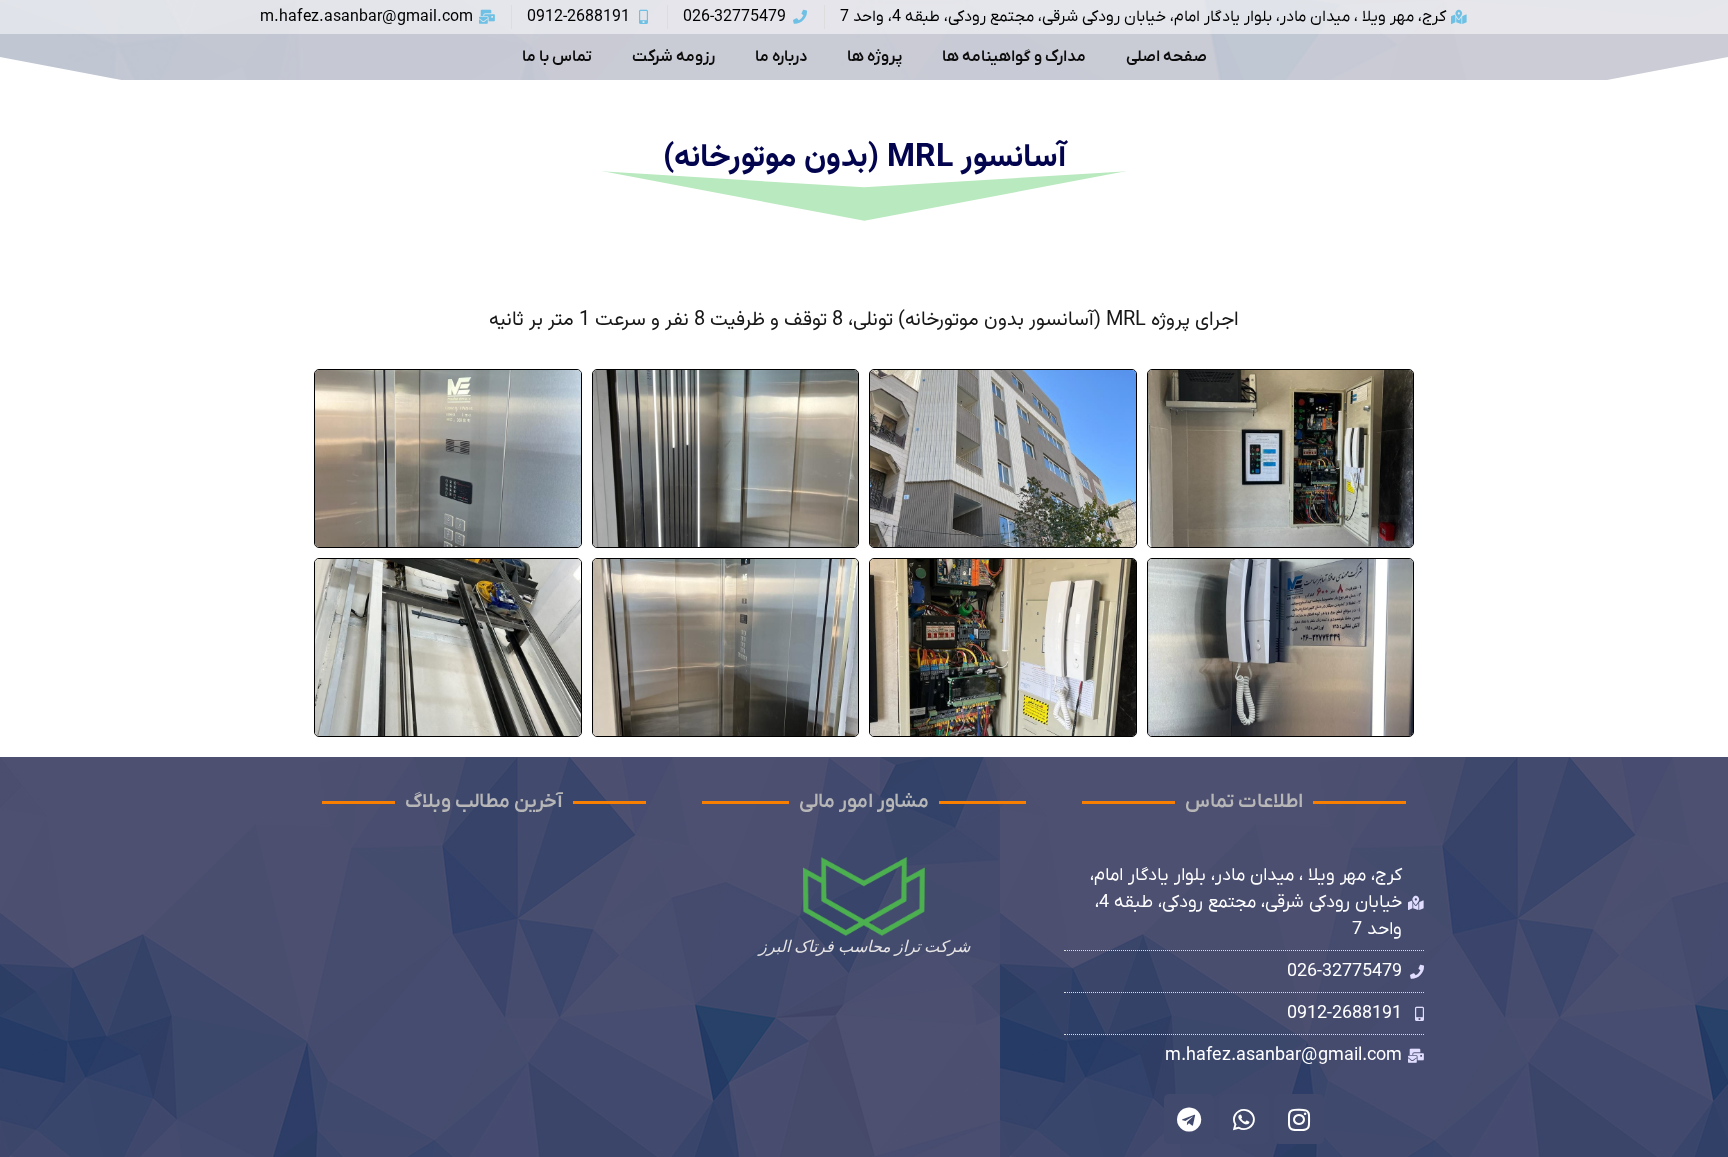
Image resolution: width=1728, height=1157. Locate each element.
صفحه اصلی (1166, 57)
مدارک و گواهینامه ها (1014, 57)
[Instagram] (1299, 1119)
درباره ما (781, 57)
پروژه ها (874, 57)
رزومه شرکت (673, 57)
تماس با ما (557, 57)
